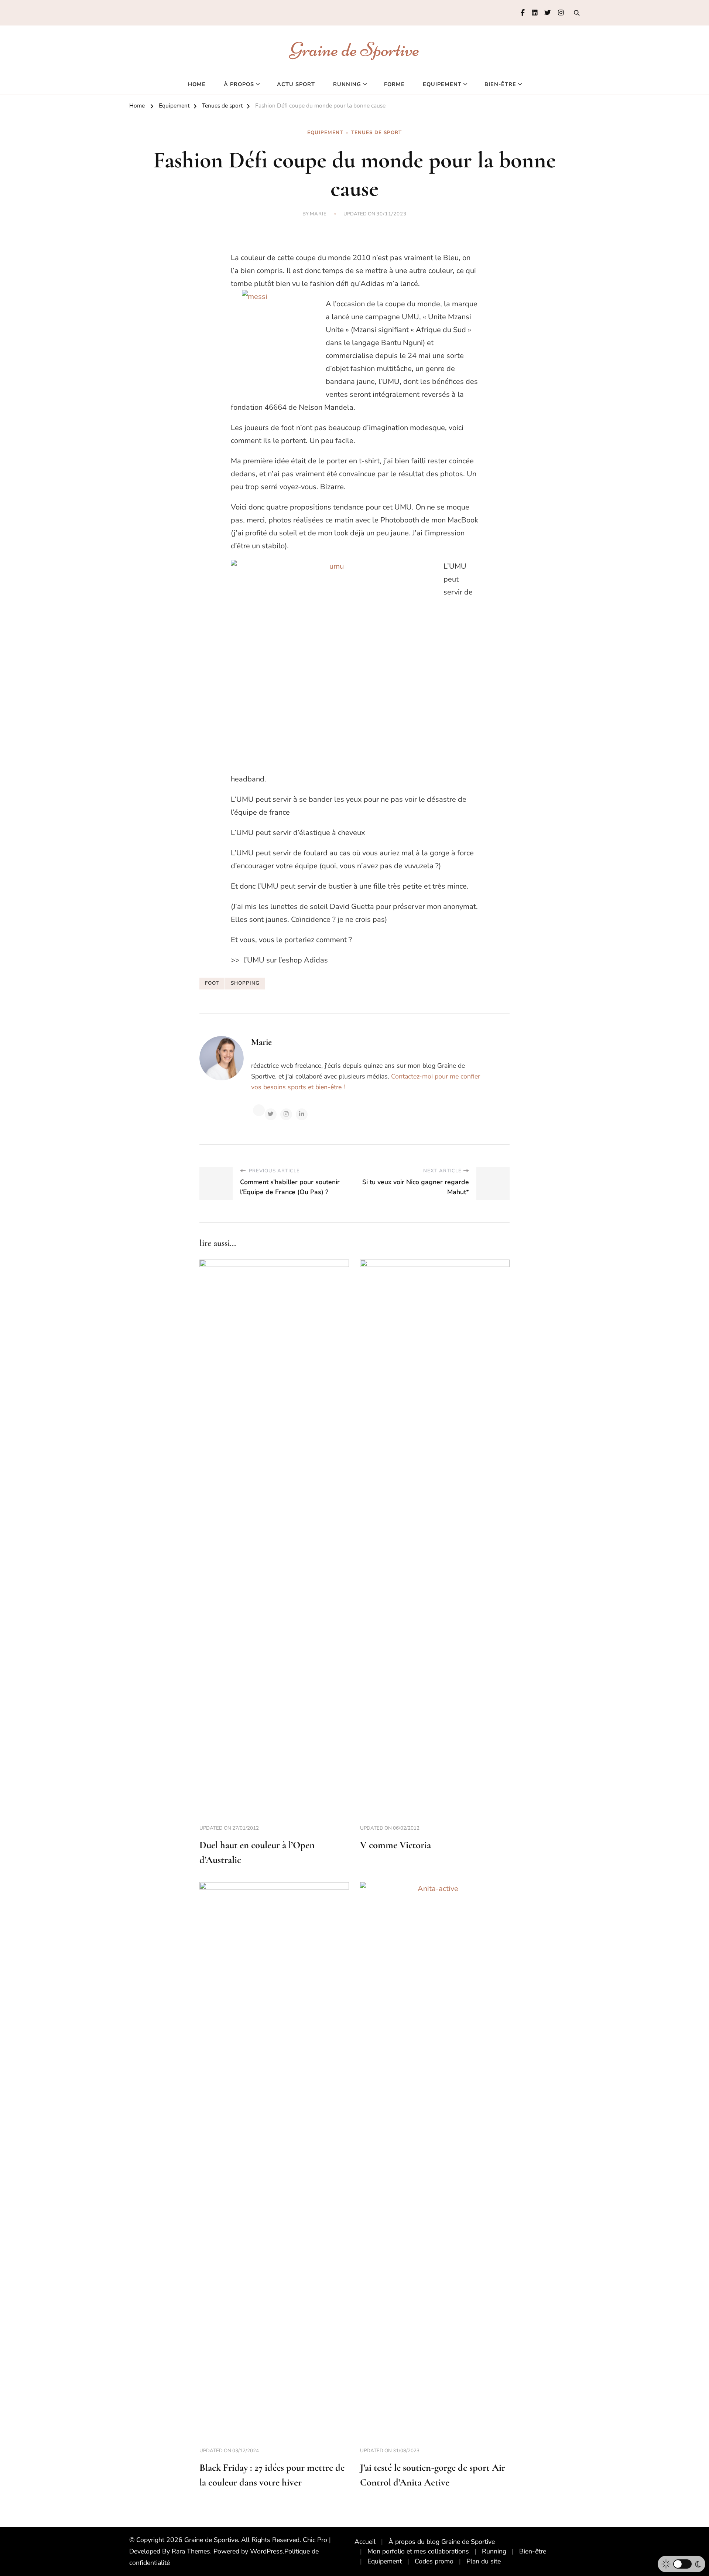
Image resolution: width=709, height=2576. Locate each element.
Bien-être (500, 84)
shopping (245, 983)
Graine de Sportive (355, 49)
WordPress (266, 2551)
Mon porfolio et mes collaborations (418, 2551)
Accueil (365, 2542)
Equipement (442, 84)
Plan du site (484, 2561)
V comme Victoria (395, 1845)
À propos (239, 84)
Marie (318, 214)
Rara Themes (191, 2551)
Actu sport (296, 84)
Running (347, 84)
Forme (394, 84)
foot (212, 983)
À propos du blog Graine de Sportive (442, 2542)
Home (197, 84)
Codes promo (434, 2561)
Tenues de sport (376, 133)
